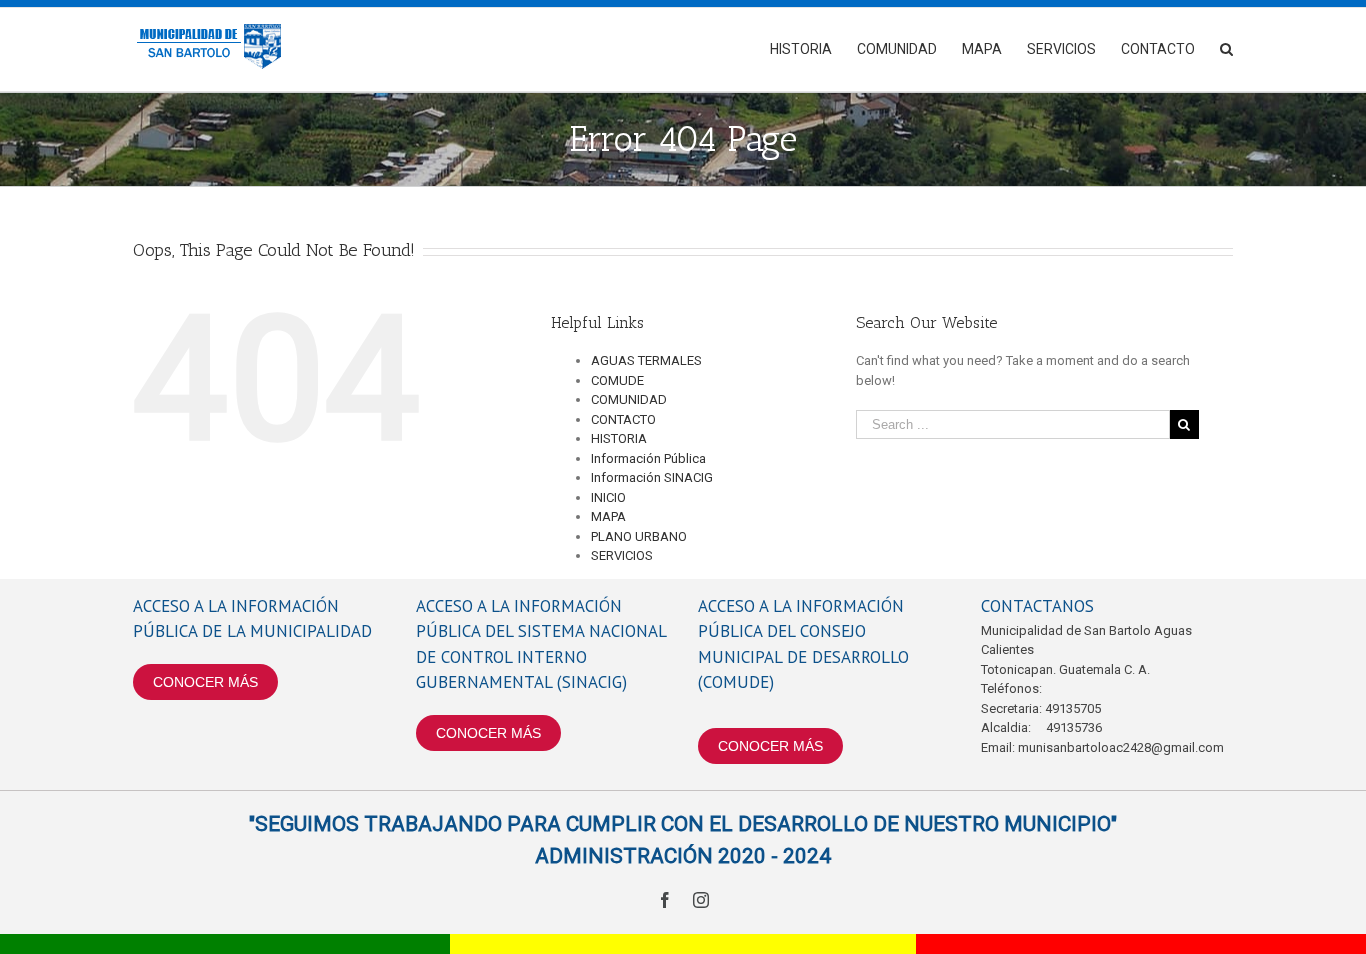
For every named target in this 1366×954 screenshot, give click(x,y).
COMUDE (617, 380)
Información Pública (648, 458)
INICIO (608, 497)
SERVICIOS (622, 555)
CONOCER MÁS (205, 682)
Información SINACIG (652, 477)
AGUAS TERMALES (646, 360)
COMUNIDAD (629, 399)
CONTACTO (623, 419)
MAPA (608, 516)
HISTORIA (619, 438)
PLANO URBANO (639, 536)
